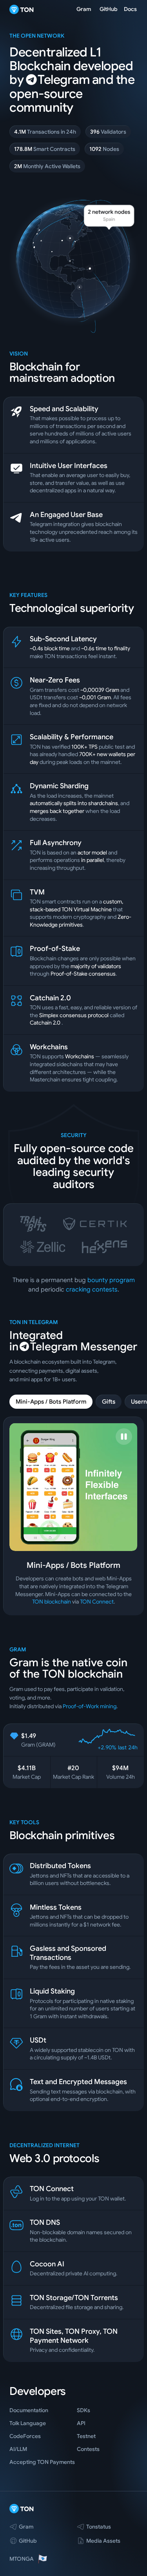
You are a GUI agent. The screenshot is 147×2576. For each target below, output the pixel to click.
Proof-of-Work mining (90, 1706)
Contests (88, 2449)
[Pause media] (124, 1437)
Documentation (29, 2410)
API (81, 2423)
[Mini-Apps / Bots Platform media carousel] (73, 1487)
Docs (130, 9)
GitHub (109, 9)
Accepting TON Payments (42, 2462)
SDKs (83, 2410)
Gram (84, 9)
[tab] (51, 1402)
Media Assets (103, 2541)
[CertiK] (95, 1224)
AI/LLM (18, 2449)
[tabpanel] (73, 1516)
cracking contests (92, 1290)
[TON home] (22, 9)
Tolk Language (28, 2423)
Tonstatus (99, 2527)
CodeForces (25, 2436)
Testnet (86, 2436)
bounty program (111, 1280)
